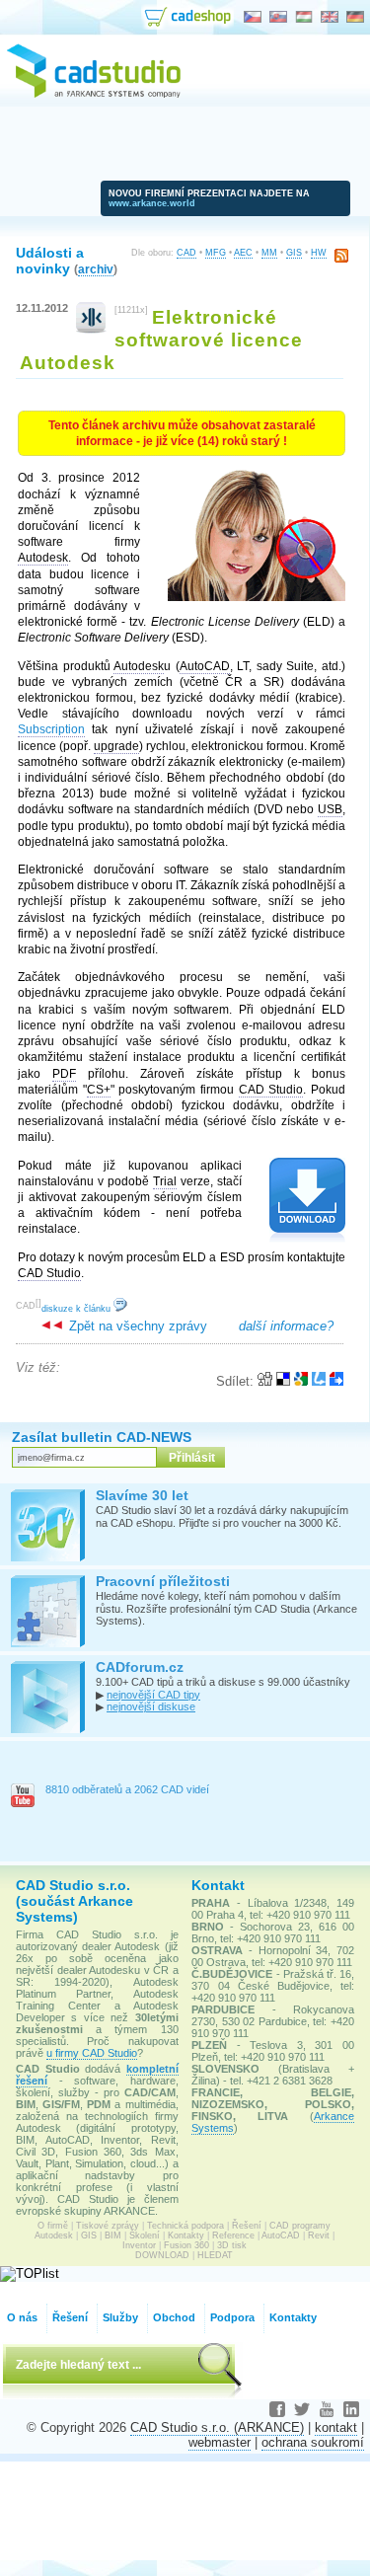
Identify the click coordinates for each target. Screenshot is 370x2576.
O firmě (53, 2226)
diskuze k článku (77, 1309)
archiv (96, 269)
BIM (113, 2235)
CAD (186, 253)
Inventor (139, 2245)
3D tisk (232, 2245)
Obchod (174, 2317)
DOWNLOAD (162, 2255)
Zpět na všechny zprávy (136, 1326)
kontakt (336, 2427)
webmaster (220, 2442)
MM (269, 253)
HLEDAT (215, 2255)
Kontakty (186, 2235)
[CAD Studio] (94, 95)
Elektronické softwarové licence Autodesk (161, 340)
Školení (145, 2235)
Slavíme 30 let (142, 1495)
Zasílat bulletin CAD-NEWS (102, 1437)
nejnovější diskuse (151, 1706)
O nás (22, 2317)
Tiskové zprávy (108, 2226)
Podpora (232, 2317)
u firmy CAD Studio (92, 2053)
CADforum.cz (140, 1667)
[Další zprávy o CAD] (91, 329)
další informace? (286, 1326)
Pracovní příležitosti (163, 1581)
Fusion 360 (186, 2245)
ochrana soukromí (313, 2442)
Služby (120, 2317)
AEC (243, 253)
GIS (294, 253)
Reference (233, 2235)
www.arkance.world (152, 203)
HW (319, 253)
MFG (216, 253)
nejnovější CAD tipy (153, 1695)
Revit (319, 2235)
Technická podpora (185, 2226)
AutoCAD (281, 2235)
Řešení (247, 2226)
